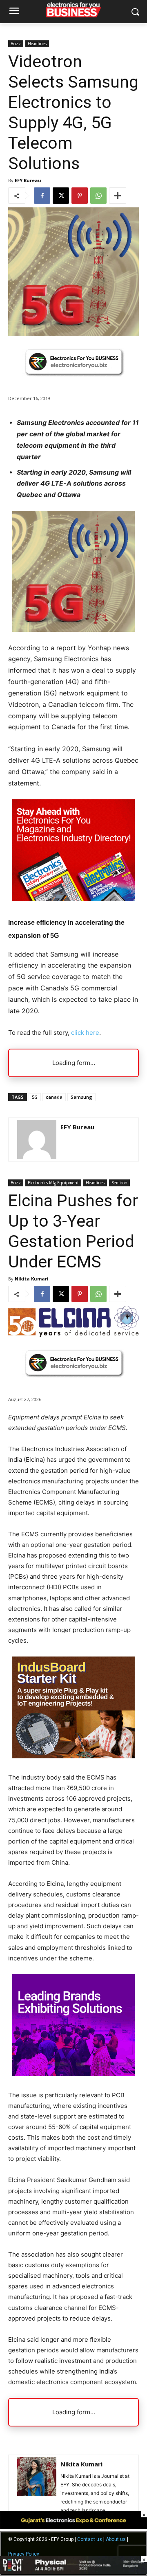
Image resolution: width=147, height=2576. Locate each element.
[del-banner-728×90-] (73, 2572)
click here (85, 1033)
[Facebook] (42, 196)
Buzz (16, 44)
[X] (61, 196)
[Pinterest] (80, 196)
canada (54, 1097)
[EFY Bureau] (37, 1140)
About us (116, 2539)
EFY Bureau (28, 180)
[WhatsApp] (98, 196)
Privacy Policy (24, 2554)
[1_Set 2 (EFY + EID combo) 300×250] (73, 899)
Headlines (37, 44)
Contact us (90, 2539)
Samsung (81, 1097)
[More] (118, 196)
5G (35, 1097)
